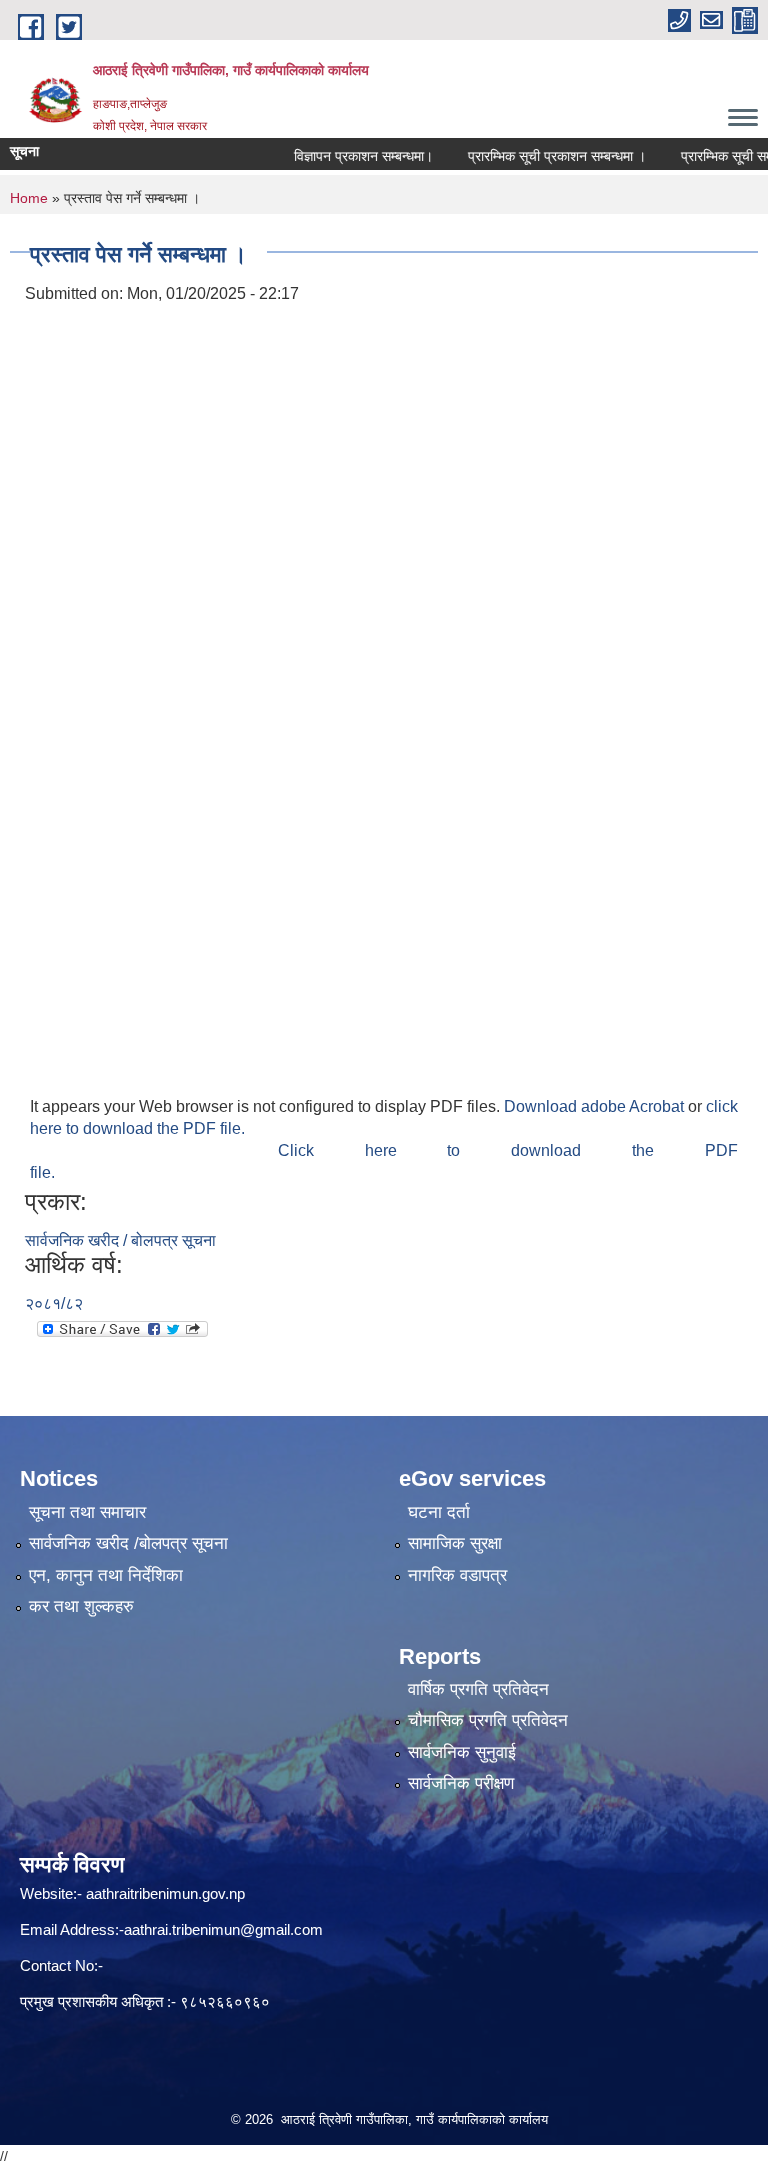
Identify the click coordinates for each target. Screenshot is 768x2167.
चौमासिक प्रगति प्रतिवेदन (488, 1720)
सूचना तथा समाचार (87, 1512)
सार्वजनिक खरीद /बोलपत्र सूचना (128, 1543)
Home (29, 198)
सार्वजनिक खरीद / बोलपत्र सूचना (120, 1240)
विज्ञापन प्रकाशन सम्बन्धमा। (342, 156)
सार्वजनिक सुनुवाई (462, 1752)
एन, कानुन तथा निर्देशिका (106, 1575)
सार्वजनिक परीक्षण (461, 1783)
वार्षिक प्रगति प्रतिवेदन (478, 1689)
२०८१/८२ (54, 1303)
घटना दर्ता (439, 1512)
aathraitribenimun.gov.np (163, 1893)
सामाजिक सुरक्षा (455, 1543)
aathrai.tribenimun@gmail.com (223, 1929)
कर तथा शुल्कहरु (81, 1606)
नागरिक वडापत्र (457, 1575)
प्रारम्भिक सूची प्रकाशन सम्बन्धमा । (536, 156)
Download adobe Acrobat (596, 1106)
